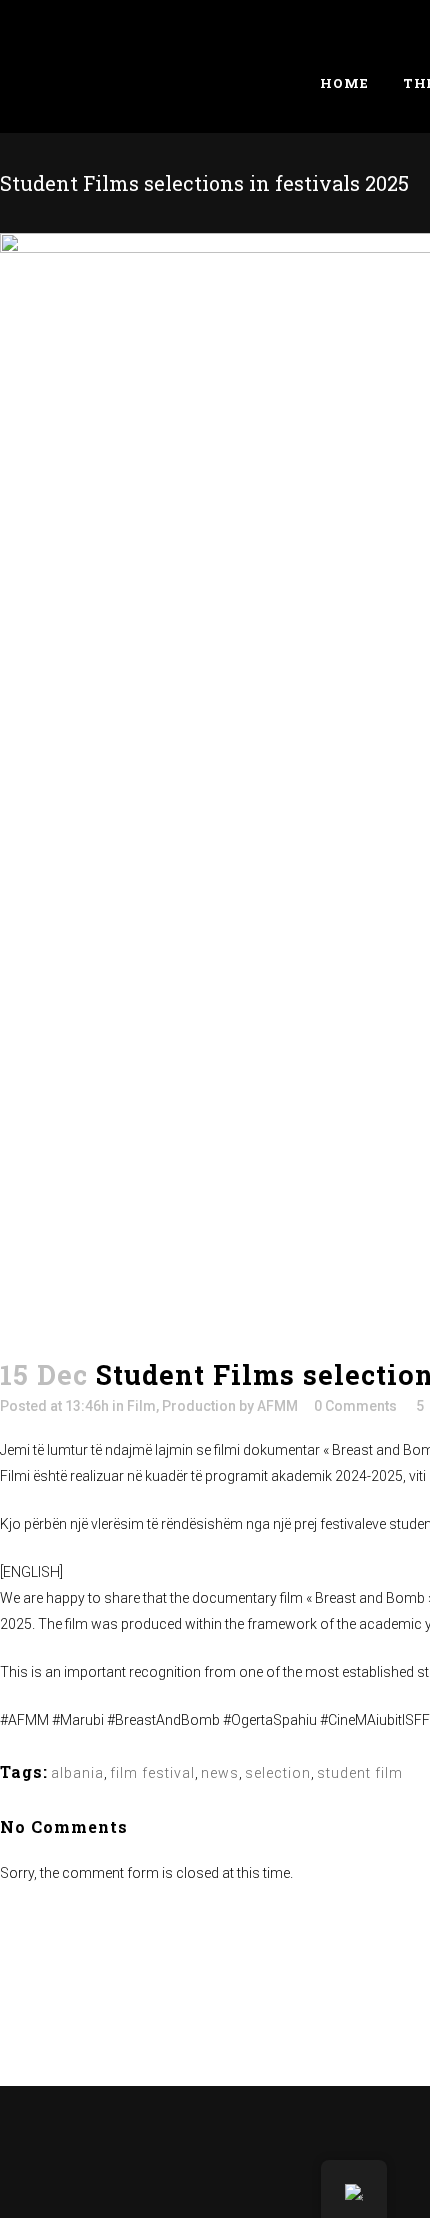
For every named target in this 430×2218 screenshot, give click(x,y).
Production (199, 1406)
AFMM (277, 1406)
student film (360, 1773)
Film (141, 1406)
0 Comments (355, 1406)
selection (278, 1773)
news (220, 1773)
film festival (152, 1773)
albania (77, 1773)
